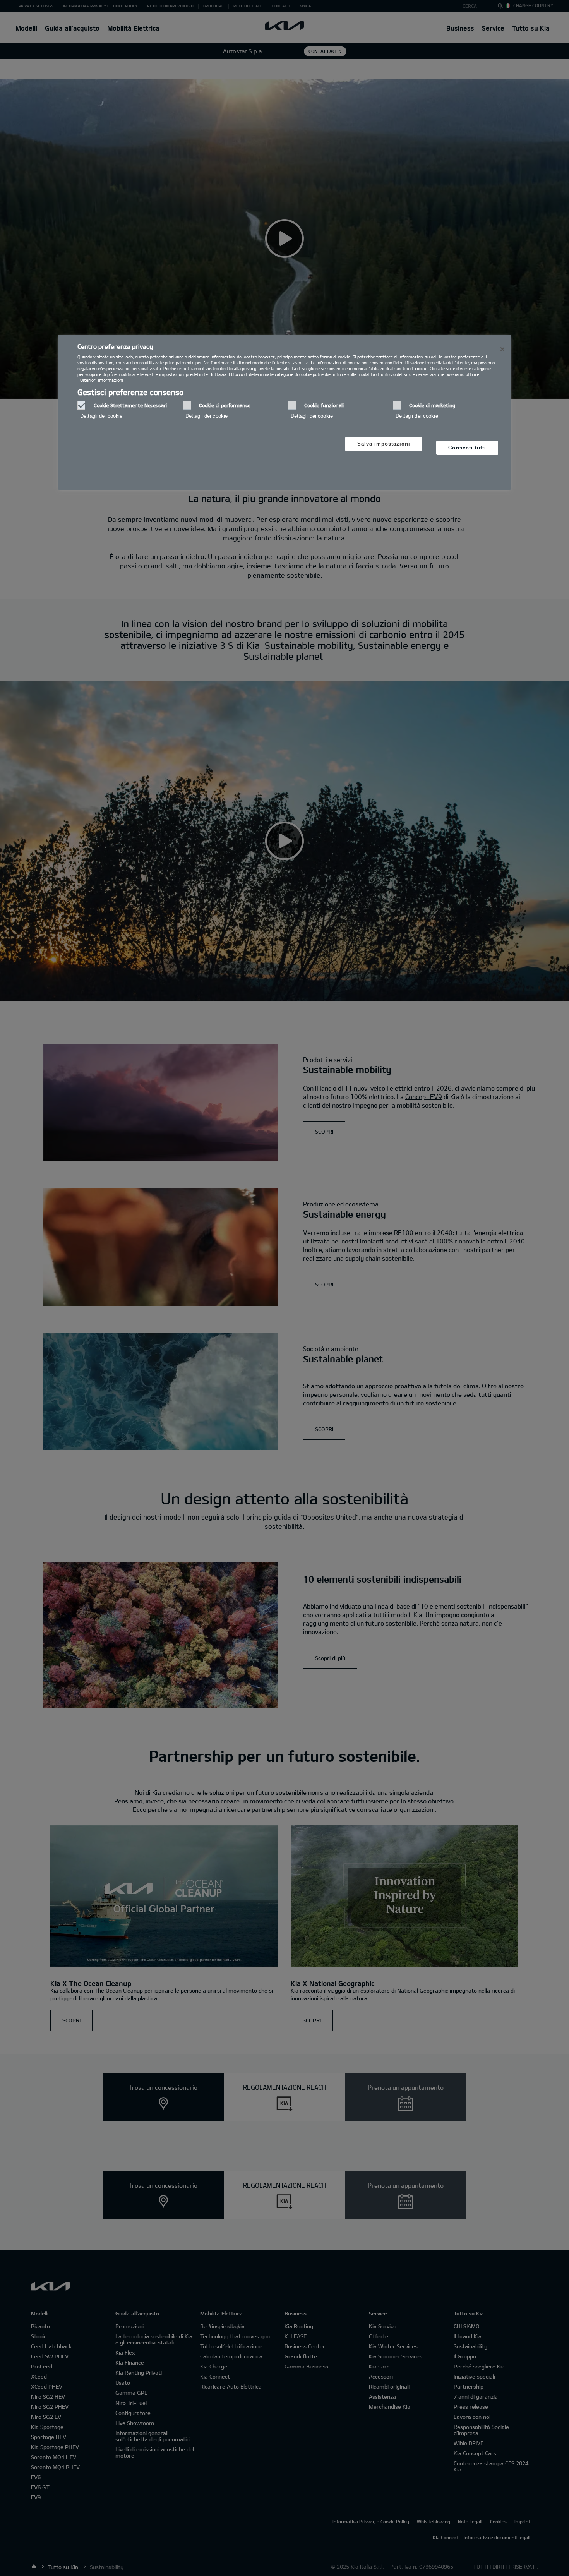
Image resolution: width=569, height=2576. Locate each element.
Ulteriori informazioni (102, 380)
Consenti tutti (467, 448)
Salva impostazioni (384, 444)
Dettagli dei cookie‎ (101, 416)
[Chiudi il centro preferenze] (502, 349)
